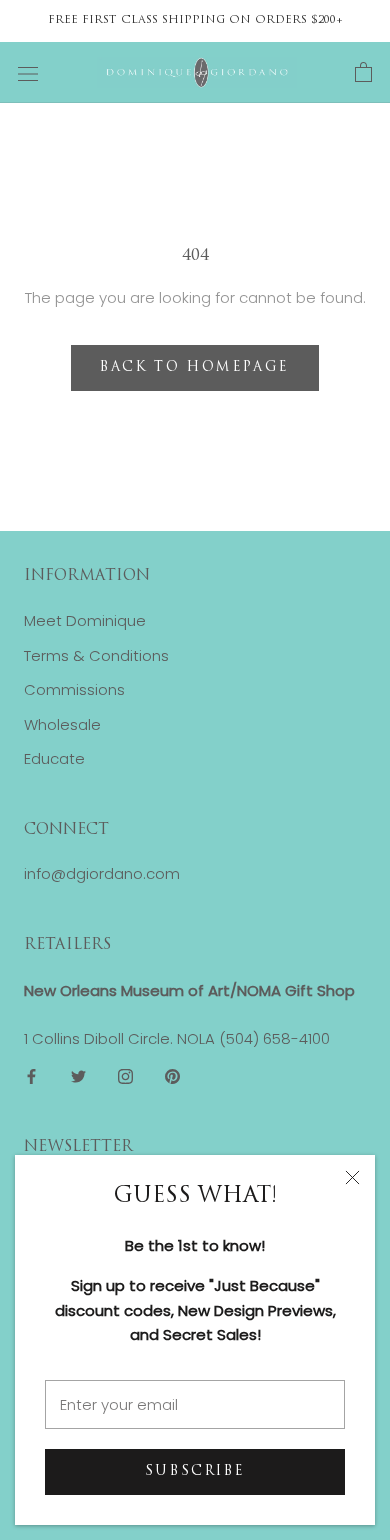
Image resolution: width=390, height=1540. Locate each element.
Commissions (74, 689)
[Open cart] (363, 73)
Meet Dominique (85, 620)
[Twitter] (78, 1075)
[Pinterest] (172, 1075)
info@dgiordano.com (102, 873)
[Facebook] (31, 1075)
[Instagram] (125, 1075)
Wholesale (62, 724)
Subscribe (195, 1471)
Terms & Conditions (96, 655)
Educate (54, 758)
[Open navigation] (28, 73)
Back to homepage (195, 367)
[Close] (352, 1177)
